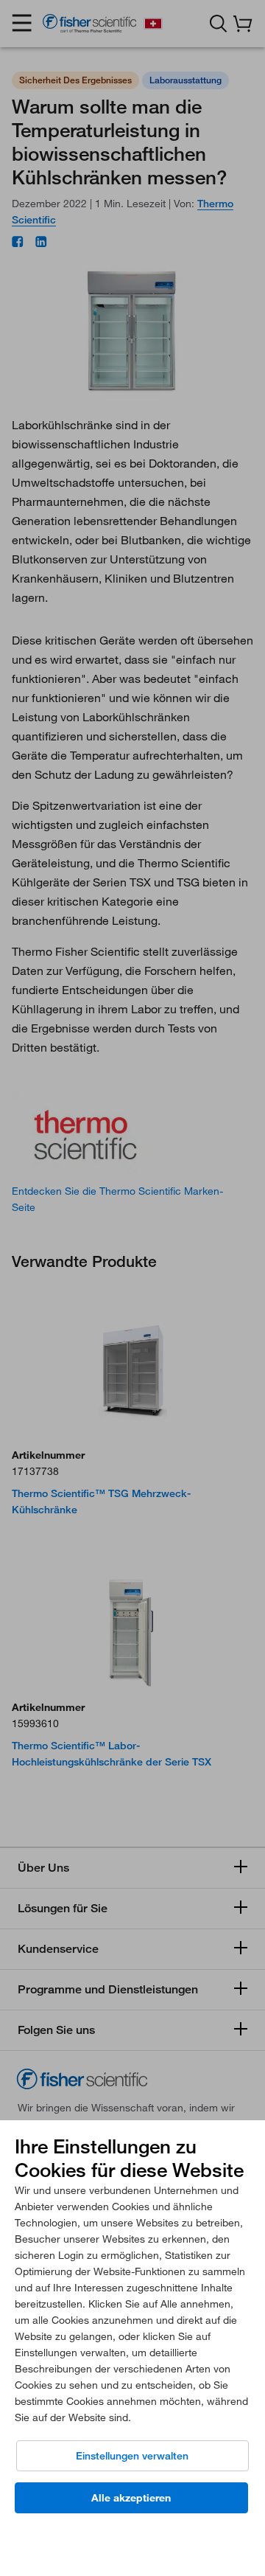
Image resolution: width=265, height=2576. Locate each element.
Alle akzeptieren (131, 2498)
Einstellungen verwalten (132, 2456)
